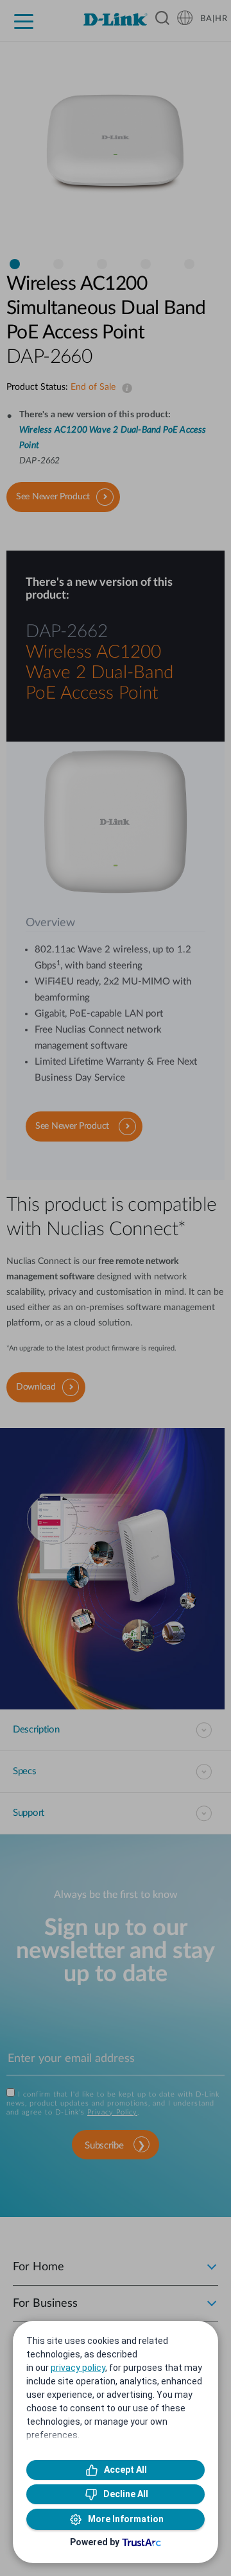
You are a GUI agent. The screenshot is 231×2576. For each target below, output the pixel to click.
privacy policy (78, 2368)
